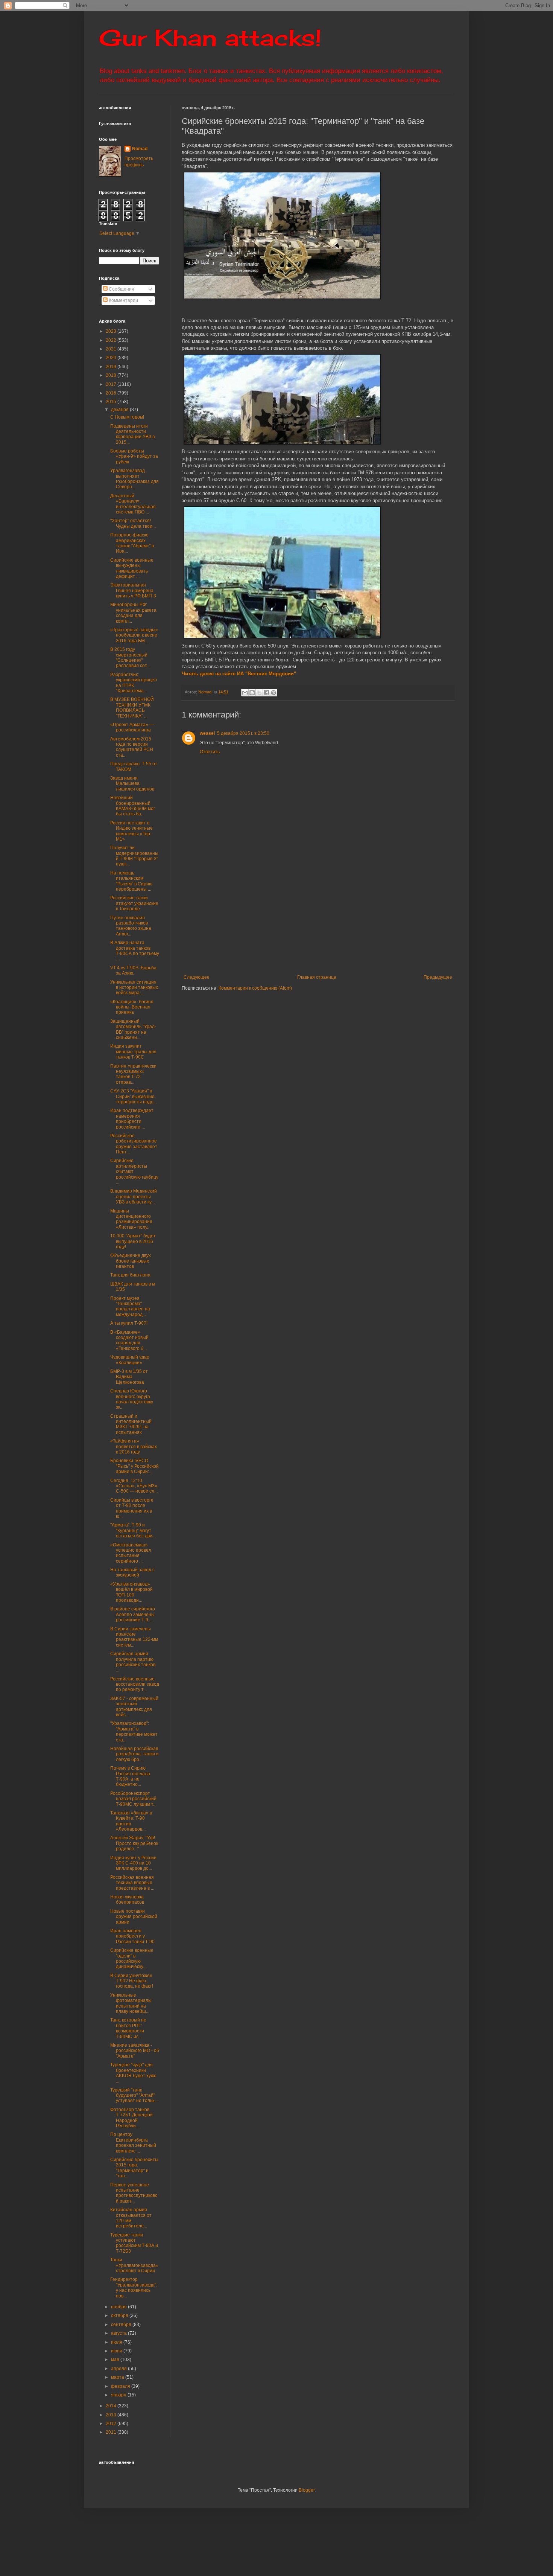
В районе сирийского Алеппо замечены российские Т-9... (133, 1614)
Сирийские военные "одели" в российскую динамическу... (132, 1958)
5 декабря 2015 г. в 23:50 (243, 733)
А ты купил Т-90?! (129, 1323)
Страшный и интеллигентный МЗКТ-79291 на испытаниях (131, 1424)
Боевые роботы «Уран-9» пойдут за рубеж (134, 456)
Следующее (197, 977)
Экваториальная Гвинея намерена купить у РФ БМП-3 (133, 590)
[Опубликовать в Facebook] (266, 693)
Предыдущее (438, 977)
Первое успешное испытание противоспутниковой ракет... (134, 2193)
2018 (112, 375)
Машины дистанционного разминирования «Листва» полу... (131, 1219)
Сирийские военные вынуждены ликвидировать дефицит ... (132, 568)
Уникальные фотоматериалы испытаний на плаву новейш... (131, 2003)
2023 (112, 331)
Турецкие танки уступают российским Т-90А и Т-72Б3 (134, 2243)
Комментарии (123, 300)
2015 (112, 402)
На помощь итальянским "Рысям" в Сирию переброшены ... (131, 881)
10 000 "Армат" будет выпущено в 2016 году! (133, 1241)
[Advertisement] (364, 918)
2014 (112, 2406)
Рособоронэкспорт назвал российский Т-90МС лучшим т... (133, 1799)
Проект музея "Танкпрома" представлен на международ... (130, 1306)
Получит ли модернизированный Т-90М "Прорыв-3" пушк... (134, 856)
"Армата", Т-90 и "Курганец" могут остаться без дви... (133, 1530)
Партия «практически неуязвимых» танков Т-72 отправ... (133, 1074)
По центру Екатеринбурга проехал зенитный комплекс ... (133, 2143)
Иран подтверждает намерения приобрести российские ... (132, 1119)
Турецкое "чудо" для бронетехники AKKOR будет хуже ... (133, 2073)
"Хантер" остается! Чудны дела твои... (133, 523)
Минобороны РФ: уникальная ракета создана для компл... (133, 613)
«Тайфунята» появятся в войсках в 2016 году (134, 1446)
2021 (112, 349)
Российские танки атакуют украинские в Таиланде (134, 903)
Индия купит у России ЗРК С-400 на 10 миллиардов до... (133, 1863)
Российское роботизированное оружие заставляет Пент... (134, 1144)
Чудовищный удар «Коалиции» (130, 1360)
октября (120, 2316)
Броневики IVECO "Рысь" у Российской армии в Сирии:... (134, 1466)
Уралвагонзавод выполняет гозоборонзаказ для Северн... (134, 479)
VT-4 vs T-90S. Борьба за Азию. (133, 970)
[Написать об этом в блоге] (252, 693)
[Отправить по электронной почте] (245, 693)
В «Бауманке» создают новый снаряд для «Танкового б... (129, 1340)
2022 (112, 340)
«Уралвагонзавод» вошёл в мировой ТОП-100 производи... (131, 1592)
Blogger (307, 2490)
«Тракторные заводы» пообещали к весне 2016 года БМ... (134, 635)
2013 (112, 2415)
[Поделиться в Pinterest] (273, 693)
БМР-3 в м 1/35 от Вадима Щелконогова (129, 1377)
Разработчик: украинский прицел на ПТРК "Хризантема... (134, 683)
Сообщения (121, 289)
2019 (112, 367)
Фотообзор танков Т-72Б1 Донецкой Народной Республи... (131, 2118)
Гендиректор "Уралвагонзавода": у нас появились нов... (134, 2287)
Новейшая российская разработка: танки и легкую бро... (134, 1754)
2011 (112, 2432)
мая (116, 2360)
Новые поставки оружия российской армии (134, 1917)
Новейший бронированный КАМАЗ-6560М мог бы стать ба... (133, 806)
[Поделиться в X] (259, 693)
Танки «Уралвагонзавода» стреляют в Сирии (134, 2265)
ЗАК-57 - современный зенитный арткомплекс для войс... (134, 1707)
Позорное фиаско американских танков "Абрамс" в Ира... (132, 543)
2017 (112, 384)
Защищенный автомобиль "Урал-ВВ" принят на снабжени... (133, 1029)
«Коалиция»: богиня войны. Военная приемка (132, 1007)
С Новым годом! (127, 417)
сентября (122, 2325)
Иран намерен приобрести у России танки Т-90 (132, 1936)
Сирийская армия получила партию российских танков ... (133, 1662)
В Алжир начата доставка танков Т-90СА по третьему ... (135, 951)
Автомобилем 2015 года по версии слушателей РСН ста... (132, 747)
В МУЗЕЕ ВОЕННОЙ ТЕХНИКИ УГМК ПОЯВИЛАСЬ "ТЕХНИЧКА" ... (132, 708)
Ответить (210, 752)
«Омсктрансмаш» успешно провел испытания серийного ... (131, 1553)
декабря (120, 410)
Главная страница (317, 977)
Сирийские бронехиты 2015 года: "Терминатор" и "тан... (134, 2168)
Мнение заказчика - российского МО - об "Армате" (135, 2051)
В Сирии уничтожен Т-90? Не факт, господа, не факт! (132, 1981)
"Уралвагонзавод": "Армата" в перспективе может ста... (134, 1731)
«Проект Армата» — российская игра (132, 727)
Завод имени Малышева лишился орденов (132, 784)
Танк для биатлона (130, 1275)
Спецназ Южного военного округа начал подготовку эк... (132, 1399)
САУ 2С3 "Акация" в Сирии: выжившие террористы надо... (134, 1096)
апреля (119, 2369)
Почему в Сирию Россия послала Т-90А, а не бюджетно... (130, 1776)
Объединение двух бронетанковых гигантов (131, 1261)
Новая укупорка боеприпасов (127, 1900)
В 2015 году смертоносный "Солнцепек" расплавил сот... (130, 657)
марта (118, 2377)
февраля (121, 2386)
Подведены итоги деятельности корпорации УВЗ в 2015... (132, 434)
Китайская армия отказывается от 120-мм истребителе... (131, 2218)
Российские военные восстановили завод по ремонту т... (135, 1684)
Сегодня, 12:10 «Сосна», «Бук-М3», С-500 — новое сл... (134, 1486)
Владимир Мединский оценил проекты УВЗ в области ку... (134, 1197)
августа (119, 2333)
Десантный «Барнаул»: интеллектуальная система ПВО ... (133, 504)
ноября (119, 2307)
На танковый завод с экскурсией (132, 1572)
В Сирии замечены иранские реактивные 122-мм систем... (134, 1637)
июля (117, 2342)
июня (117, 2351)
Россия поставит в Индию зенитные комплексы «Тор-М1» (131, 831)
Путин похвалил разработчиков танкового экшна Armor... (131, 926)
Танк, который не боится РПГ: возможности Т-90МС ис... (128, 2028)
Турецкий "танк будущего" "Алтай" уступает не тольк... (134, 2095)
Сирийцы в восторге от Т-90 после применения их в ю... (132, 1508)
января (119, 2395)
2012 (112, 2424)
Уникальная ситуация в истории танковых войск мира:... (134, 988)
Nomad (140, 149)
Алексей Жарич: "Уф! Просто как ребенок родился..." (134, 1843)
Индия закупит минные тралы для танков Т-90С (133, 1052)
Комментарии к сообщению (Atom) (255, 988)
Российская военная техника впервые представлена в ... (132, 1883)
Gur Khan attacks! (210, 37)
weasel (207, 733)
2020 (112, 358)
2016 (112, 393)
